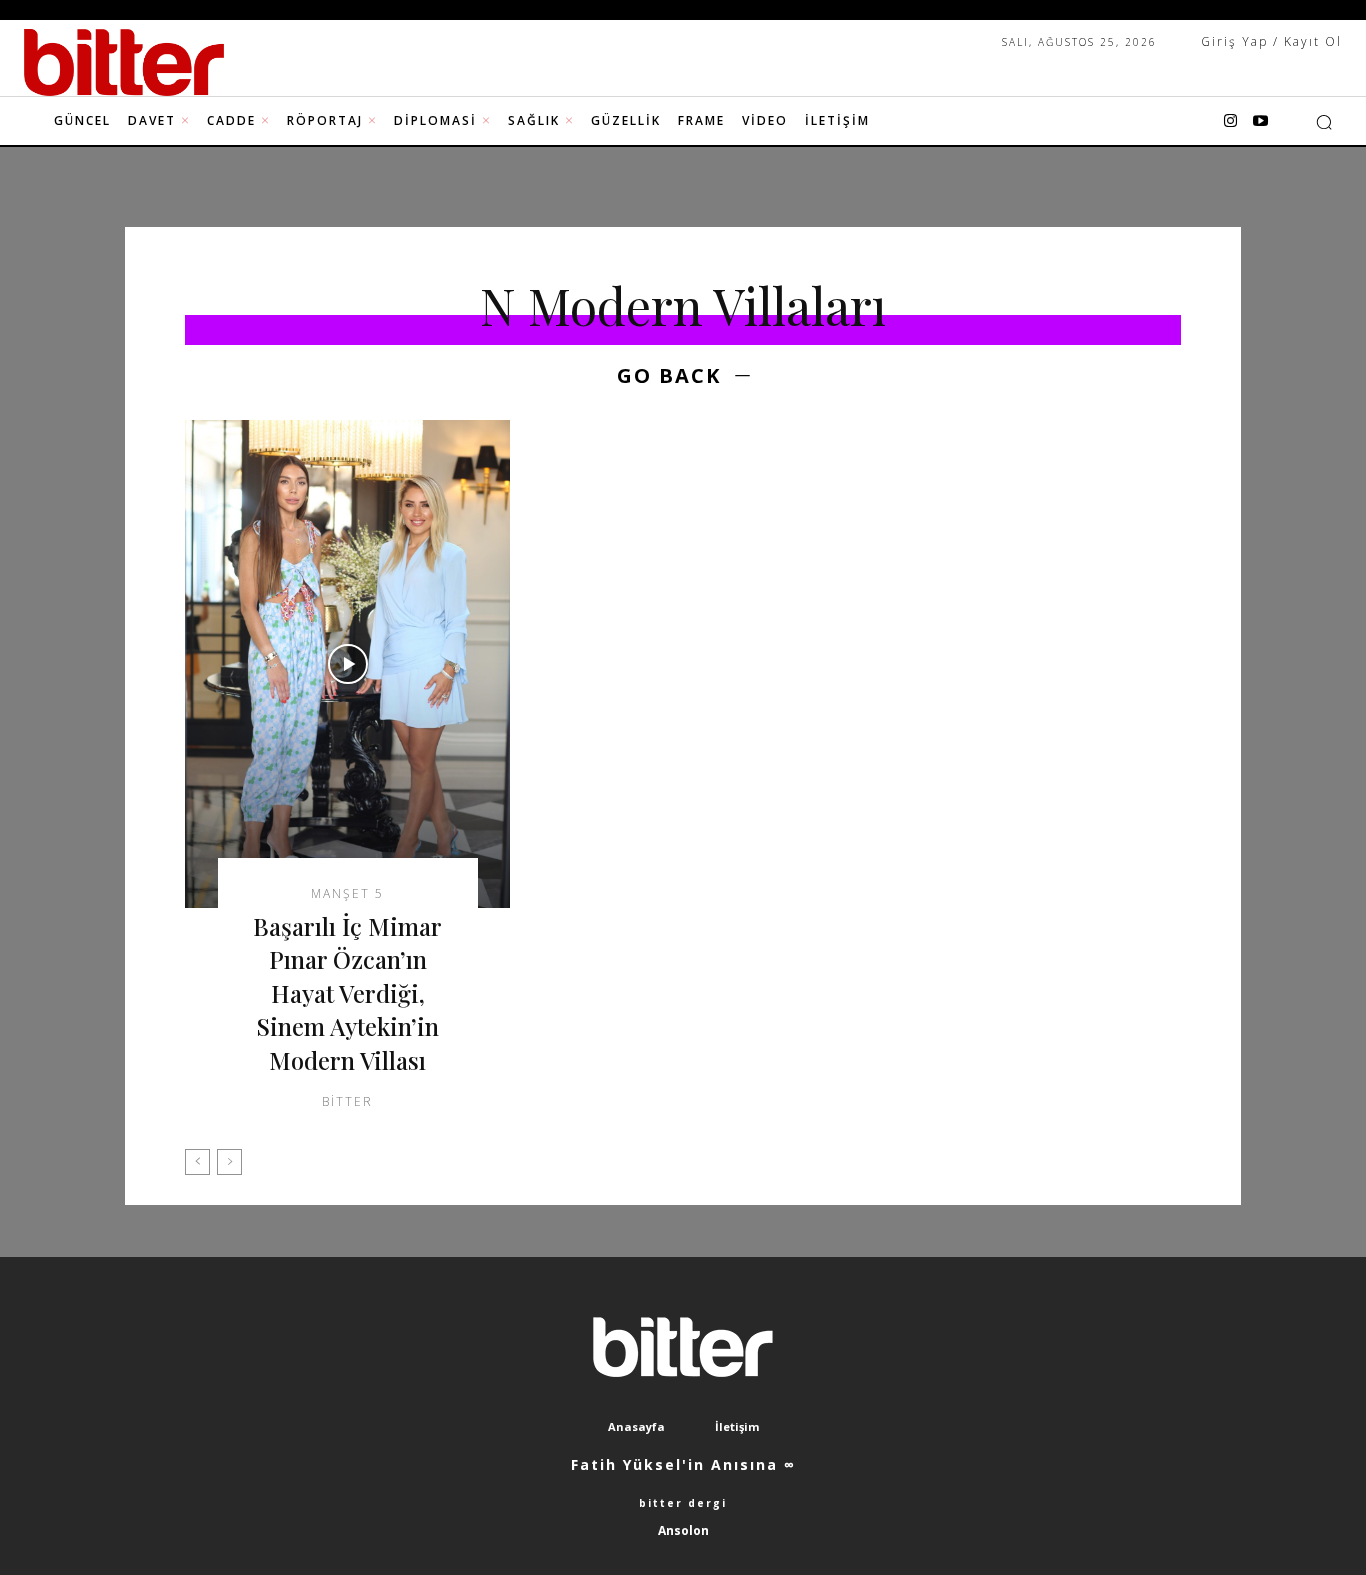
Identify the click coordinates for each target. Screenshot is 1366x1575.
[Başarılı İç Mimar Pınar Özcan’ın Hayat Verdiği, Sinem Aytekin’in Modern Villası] (347, 664)
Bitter (347, 1101)
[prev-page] (197, 1162)
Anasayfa (636, 1426)
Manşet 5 (347, 894)
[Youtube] (1261, 122)
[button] (1324, 122)
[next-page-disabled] (229, 1162)
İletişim (737, 1426)
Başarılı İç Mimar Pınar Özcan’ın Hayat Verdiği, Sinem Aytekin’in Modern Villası (347, 993)
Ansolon (683, 1530)
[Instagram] (1231, 122)
